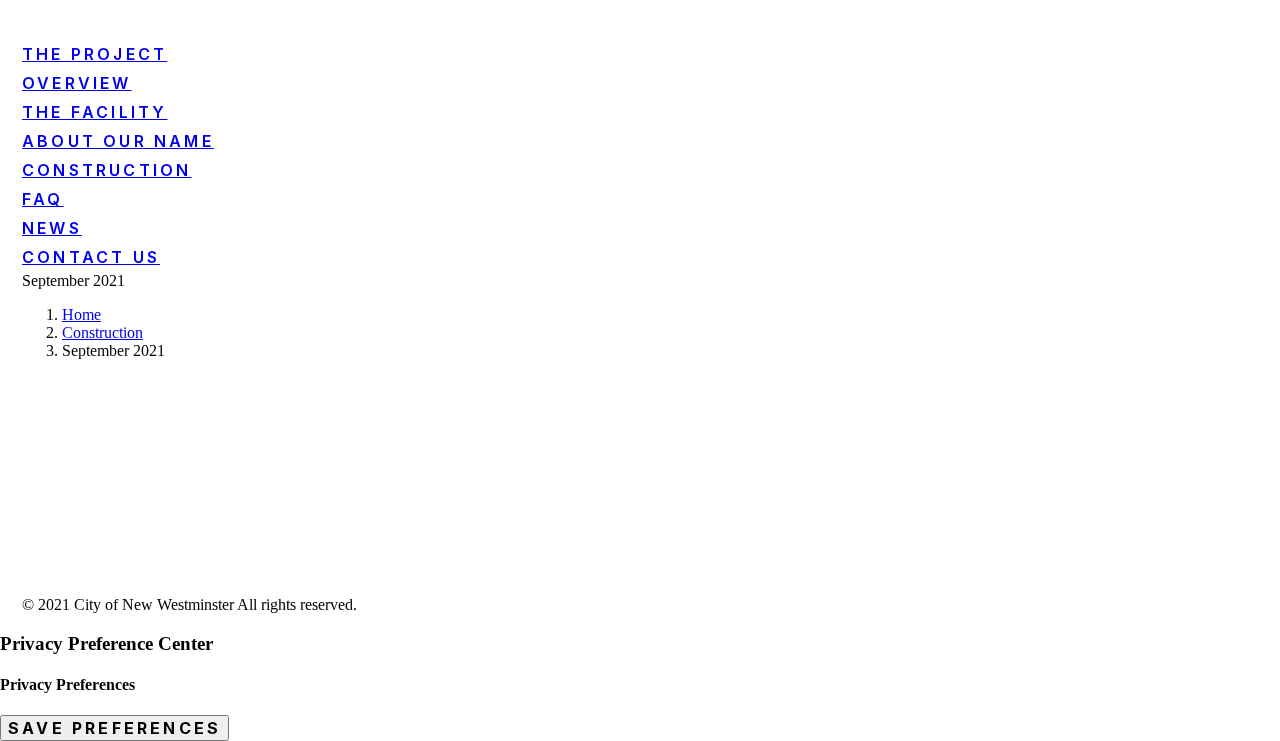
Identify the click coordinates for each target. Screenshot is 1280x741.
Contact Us (91, 257)
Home (81, 314)
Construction (102, 332)
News (52, 228)
